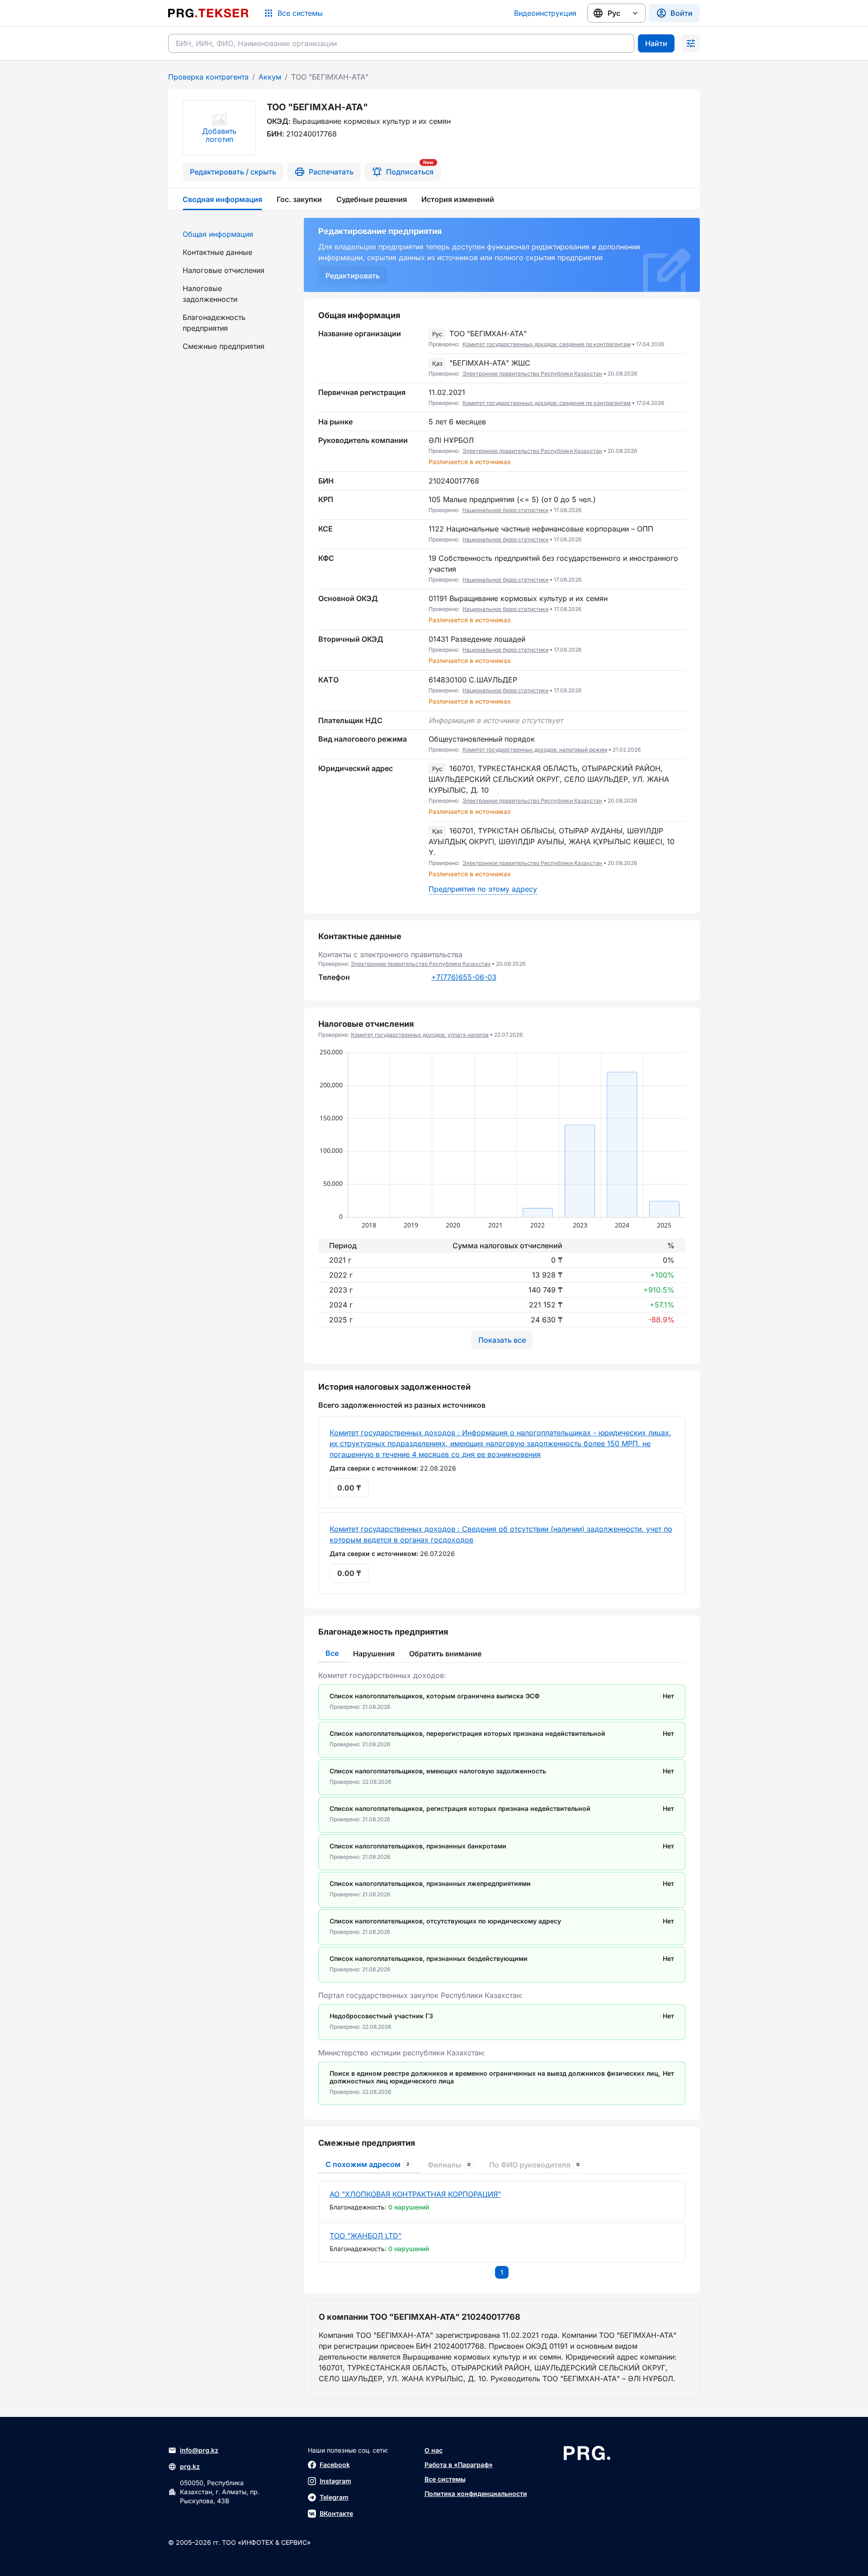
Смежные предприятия (224, 346)
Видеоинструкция (545, 13)
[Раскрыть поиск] (691, 43)
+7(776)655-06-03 (464, 977)
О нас (434, 2450)
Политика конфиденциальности (476, 2494)
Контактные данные (217, 252)
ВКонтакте (336, 2513)
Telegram (334, 2497)
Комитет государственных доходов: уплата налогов (420, 1035)
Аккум (270, 77)
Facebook (335, 2465)
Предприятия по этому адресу (483, 889)
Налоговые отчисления (224, 270)
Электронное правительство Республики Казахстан (532, 374)
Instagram (335, 2481)
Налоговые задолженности (210, 294)
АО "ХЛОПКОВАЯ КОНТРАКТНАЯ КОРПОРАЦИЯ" (415, 2194)
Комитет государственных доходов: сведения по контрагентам (547, 344)
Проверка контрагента (208, 77)
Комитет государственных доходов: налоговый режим (535, 750)
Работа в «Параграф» (459, 2465)
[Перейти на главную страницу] (208, 13)
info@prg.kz (199, 2450)
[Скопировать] (679, 339)
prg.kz (190, 2466)
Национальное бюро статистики (505, 510)
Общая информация (218, 234)
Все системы (445, 2479)
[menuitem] (231, 234)
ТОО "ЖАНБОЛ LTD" (366, 2236)
